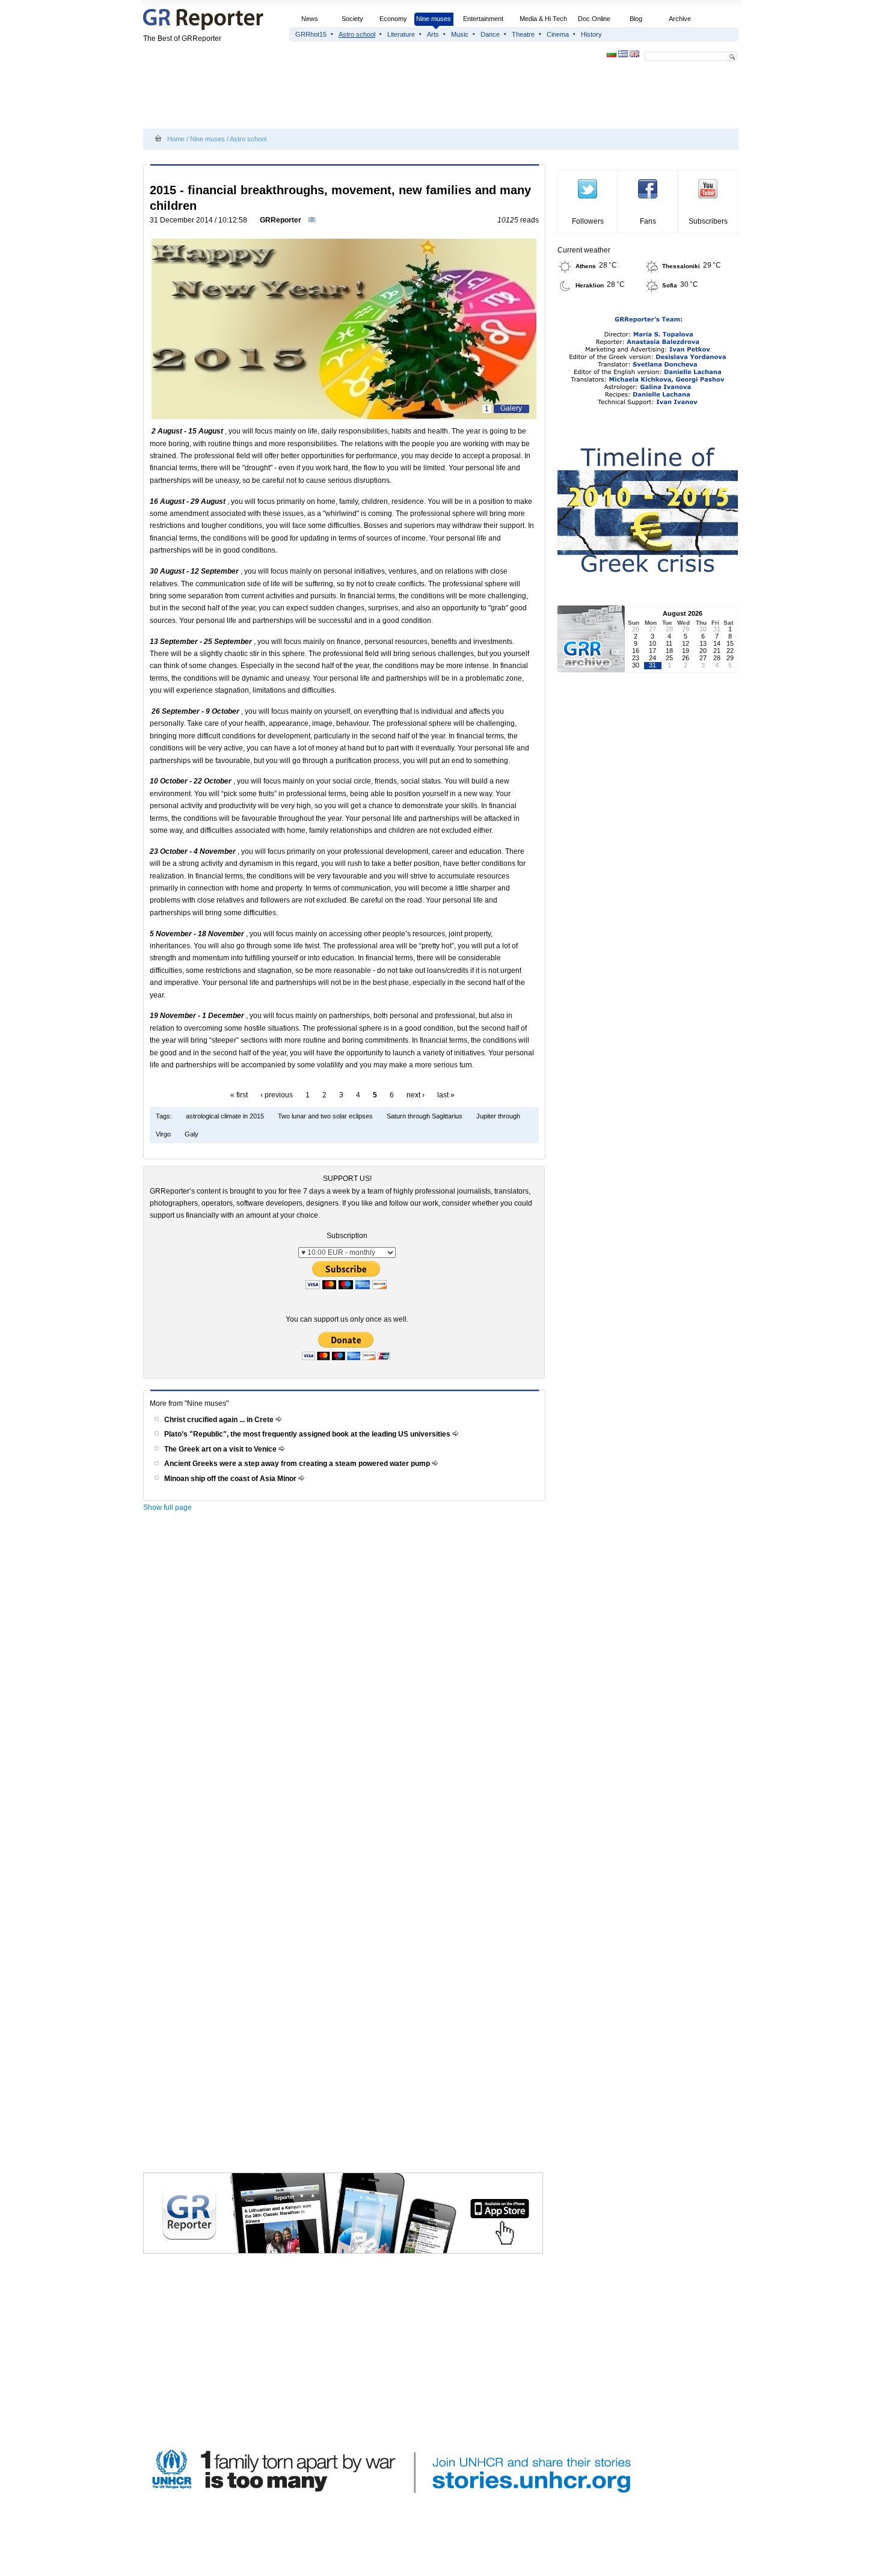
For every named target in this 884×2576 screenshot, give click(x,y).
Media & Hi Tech (543, 19)
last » (446, 1095)
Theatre (523, 34)
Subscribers (708, 221)
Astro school (357, 34)
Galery (511, 408)
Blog (636, 19)
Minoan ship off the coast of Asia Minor (231, 1479)
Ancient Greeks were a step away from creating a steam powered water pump (298, 1464)
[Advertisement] (362, 97)
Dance (490, 34)
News (311, 19)
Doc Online (594, 19)
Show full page (167, 1507)
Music (460, 34)
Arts (433, 34)
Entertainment (483, 19)
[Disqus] (346, 1688)
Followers (588, 221)
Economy (393, 19)
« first (239, 1095)
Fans (648, 221)
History (591, 34)
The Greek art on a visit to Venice (221, 1449)
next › (416, 1095)
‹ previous (277, 1095)
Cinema (558, 34)
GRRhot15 (311, 34)
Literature (401, 34)
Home (176, 139)
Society (352, 19)
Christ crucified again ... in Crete (220, 1420)
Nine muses (434, 19)
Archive (680, 19)
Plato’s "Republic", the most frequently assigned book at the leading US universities (308, 1434)
